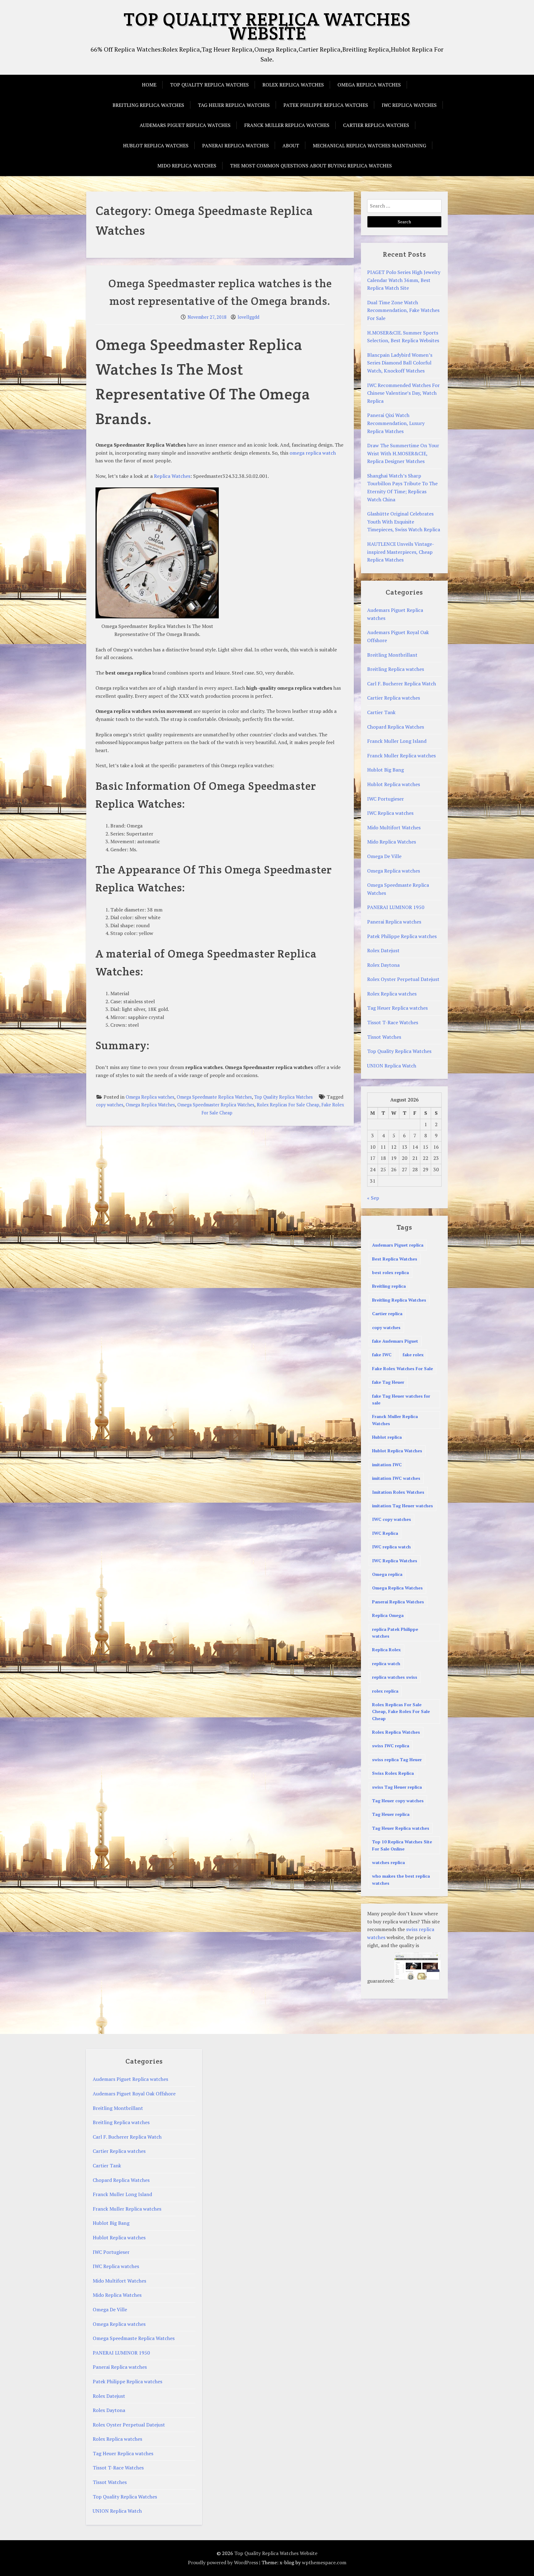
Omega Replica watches (369, 85)
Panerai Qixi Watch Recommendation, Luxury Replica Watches (396, 423)
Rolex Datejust (383, 950)
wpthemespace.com (324, 2562)
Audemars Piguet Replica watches (185, 125)
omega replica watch (313, 453)
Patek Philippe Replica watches (326, 105)
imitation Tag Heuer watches (403, 1506)
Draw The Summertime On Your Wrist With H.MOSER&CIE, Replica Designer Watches (403, 453)
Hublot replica (387, 1437)
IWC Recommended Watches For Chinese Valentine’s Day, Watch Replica (403, 393)
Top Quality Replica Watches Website (267, 26)
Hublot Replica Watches (397, 1451)
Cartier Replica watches (376, 125)
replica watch (386, 1663)
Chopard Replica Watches (396, 727)
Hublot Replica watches (156, 145)
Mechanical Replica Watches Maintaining (369, 145)
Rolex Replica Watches (396, 1732)
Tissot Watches (384, 1037)
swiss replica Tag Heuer (397, 1759)
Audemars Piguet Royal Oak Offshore (134, 2094)
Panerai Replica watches (235, 145)
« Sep (373, 1198)
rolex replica (385, 1691)
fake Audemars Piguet (395, 1341)
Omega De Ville (384, 856)
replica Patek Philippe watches (395, 1633)
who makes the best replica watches (401, 1879)
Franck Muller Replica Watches (395, 1420)
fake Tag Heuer (388, 1382)
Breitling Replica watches (148, 105)
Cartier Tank (381, 712)
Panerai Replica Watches (398, 1602)
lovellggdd (248, 317)
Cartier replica (387, 1313)
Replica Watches (172, 476)
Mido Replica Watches (187, 166)
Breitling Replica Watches (399, 1300)
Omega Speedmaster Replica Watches (216, 1105)
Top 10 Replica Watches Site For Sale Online (402, 1845)
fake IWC (382, 1355)
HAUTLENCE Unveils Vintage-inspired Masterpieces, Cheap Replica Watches (401, 552)
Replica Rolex (386, 1650)
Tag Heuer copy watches (398, 1801)
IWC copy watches (392, 1519)
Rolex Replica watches (293, 85)
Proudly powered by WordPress (223, 2562)
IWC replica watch (391, 1547)
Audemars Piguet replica (398, 1245)
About (291, 145)
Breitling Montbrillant (392, 655)
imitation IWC (387, 1465)
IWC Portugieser (386, 799)
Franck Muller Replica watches (287, 125)
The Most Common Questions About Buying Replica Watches (311, 166)
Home (149, 85)
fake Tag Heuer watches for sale (401, 1399)
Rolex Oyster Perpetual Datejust (403, 979)
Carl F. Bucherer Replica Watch (402, 684)
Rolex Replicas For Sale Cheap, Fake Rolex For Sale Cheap (401, 1711)
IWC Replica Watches (395, 1561)
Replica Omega (388, 1615)
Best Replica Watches (395, 1259)
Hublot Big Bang (386, 770)
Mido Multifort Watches (394, 827)
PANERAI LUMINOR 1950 (396, 907)
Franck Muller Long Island (397, 741)
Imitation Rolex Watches (398, 1492)
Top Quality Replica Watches (209, 85)
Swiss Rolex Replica (393, 1773)
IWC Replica (385, 1533)
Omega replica (387, 1574)
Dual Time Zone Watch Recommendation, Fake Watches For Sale (403, 310)
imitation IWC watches (396, 1478)
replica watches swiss (395, 1677)
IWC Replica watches (409, 105)
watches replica (388, 1862)
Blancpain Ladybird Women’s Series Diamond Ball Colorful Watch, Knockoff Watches (400, 363)
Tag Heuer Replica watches (234, 105)
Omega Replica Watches (150, 1105)
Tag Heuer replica (391, 1814)
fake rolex (413, 1355)
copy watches (110, 1105)
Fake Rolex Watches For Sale (403, 1368)
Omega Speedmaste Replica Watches (214, 1097)
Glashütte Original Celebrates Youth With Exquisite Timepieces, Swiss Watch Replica (404, 522)
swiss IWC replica (391, 1746)
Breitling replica (389, 1286)
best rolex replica (390, 1272)
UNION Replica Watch (392, 1066)
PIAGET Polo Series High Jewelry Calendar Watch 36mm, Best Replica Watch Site (404, 280)
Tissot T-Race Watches (393, 1022)
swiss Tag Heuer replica (397, 1787)
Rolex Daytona (383, 965)
